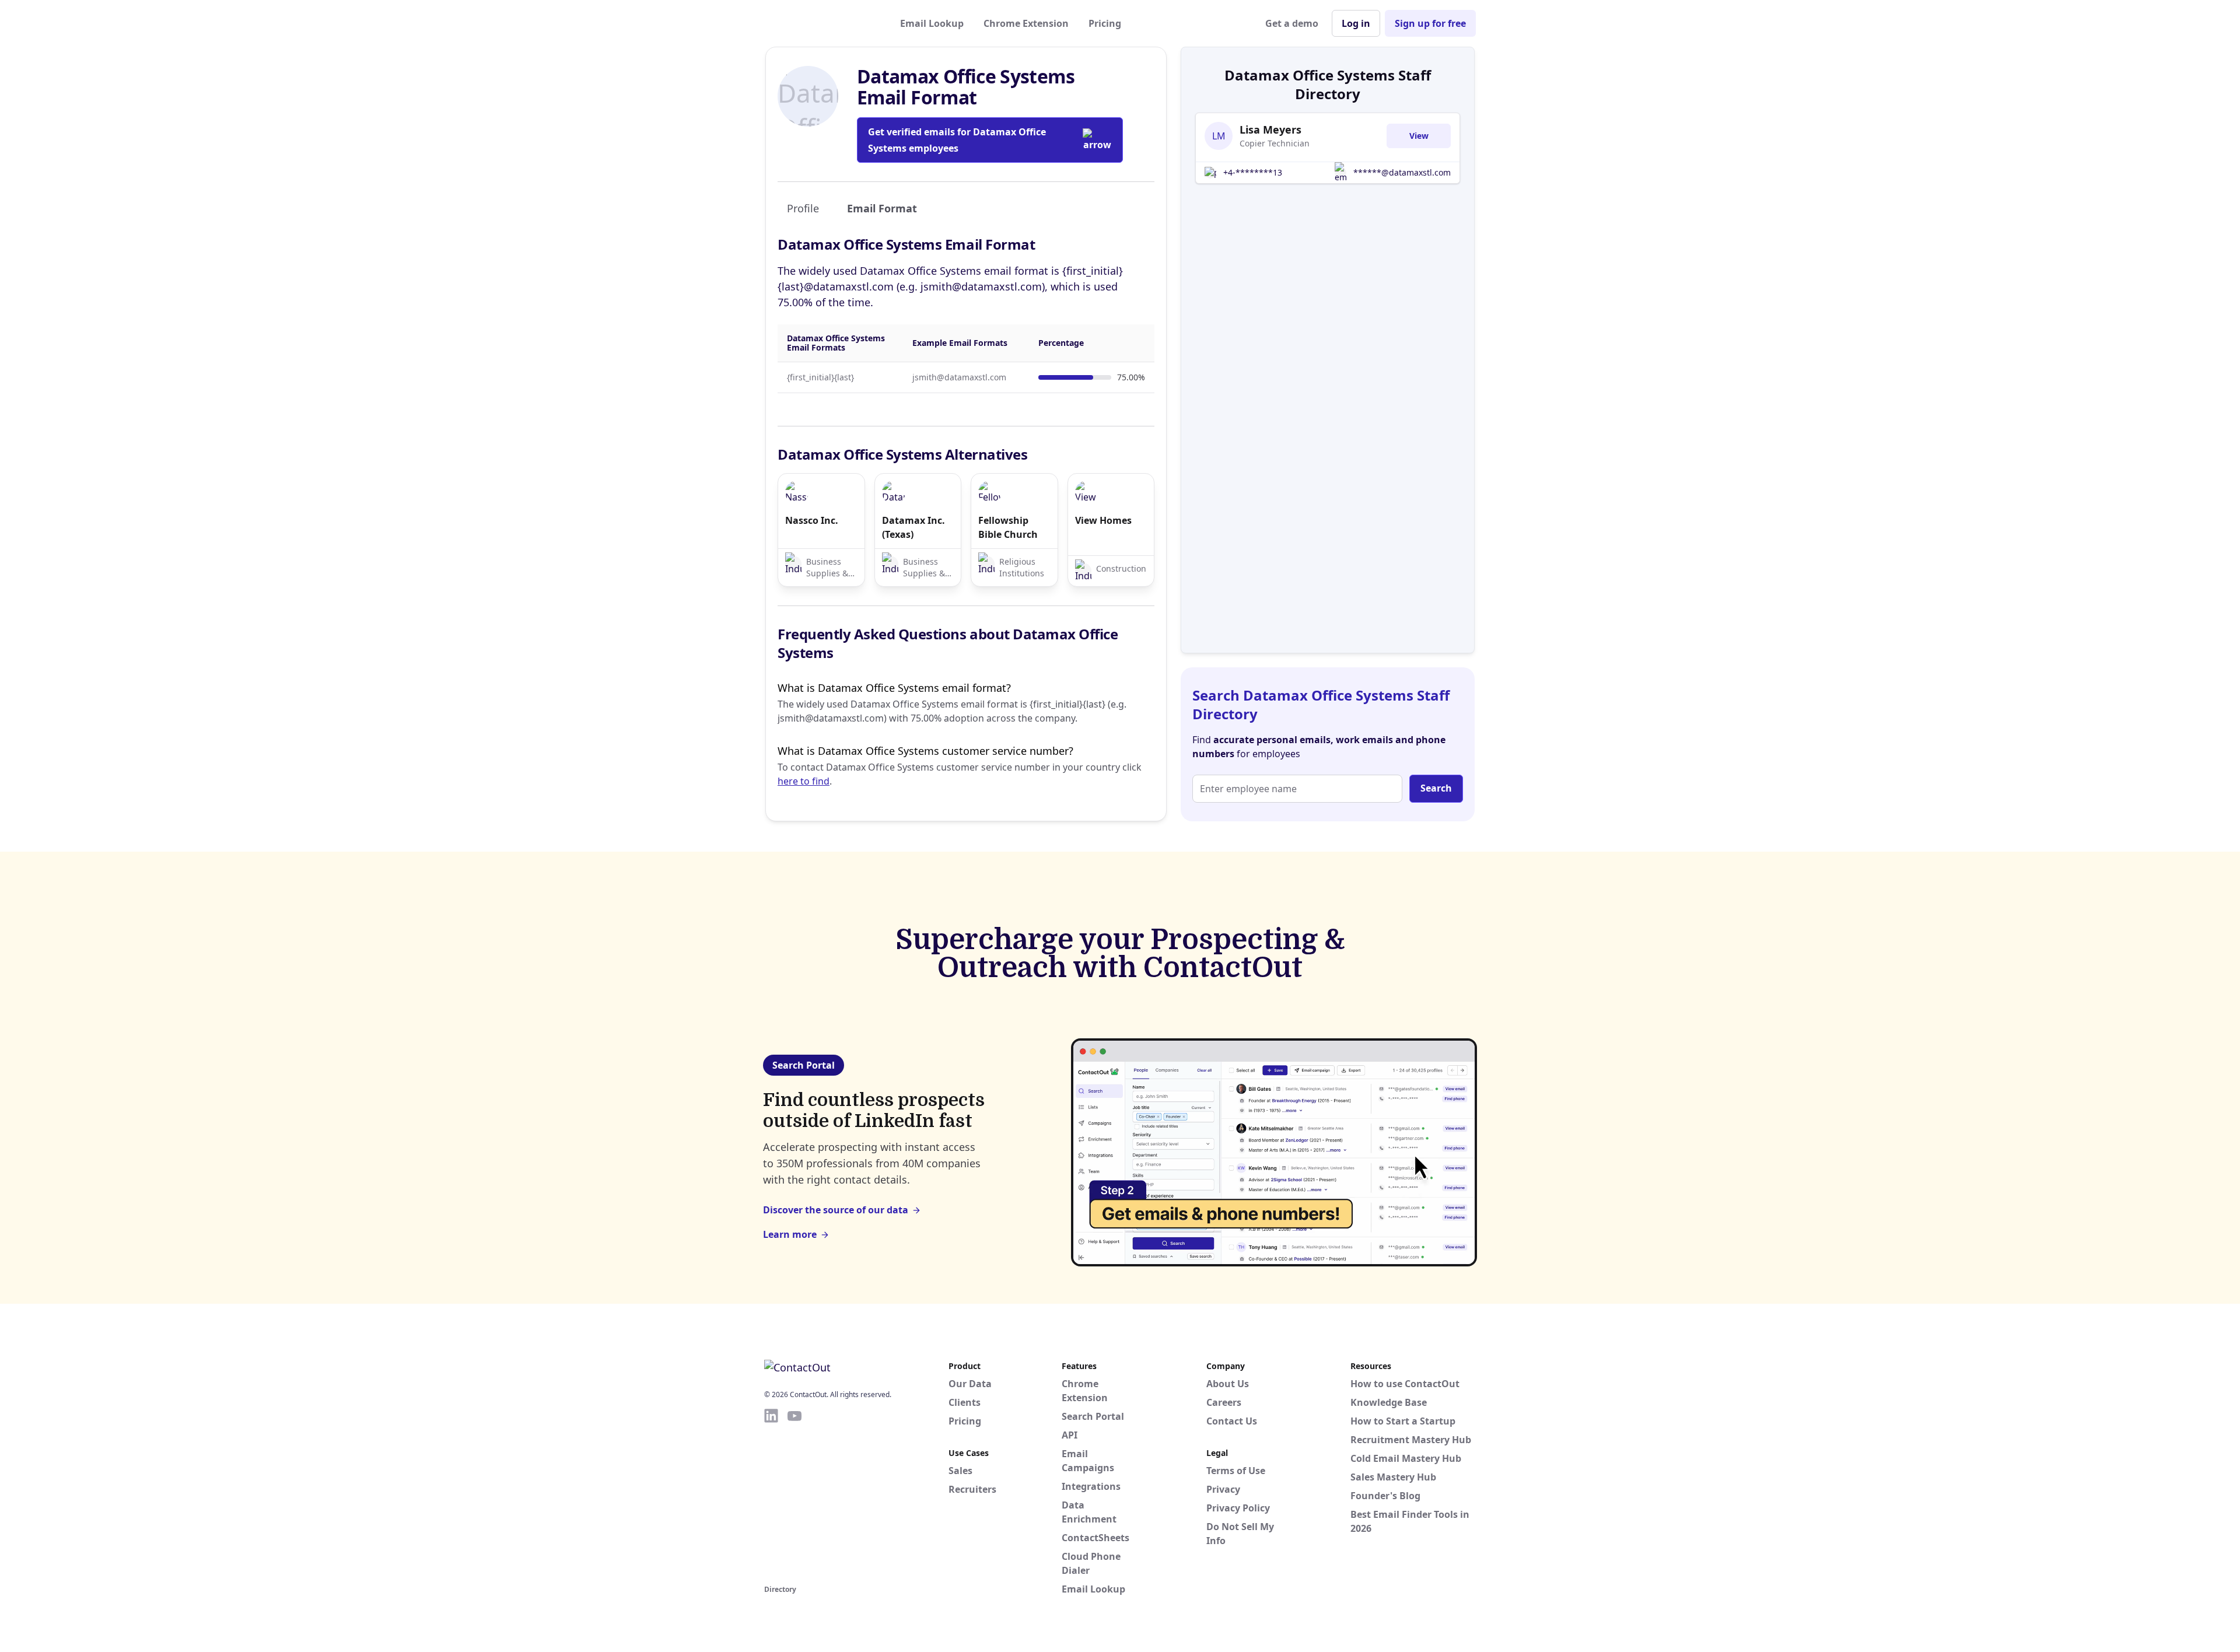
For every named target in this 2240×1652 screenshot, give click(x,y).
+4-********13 (1253, 172)
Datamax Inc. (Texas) (914, 527)
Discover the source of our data (836, 1210)
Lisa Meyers (1270, 129)
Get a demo (1292, 23)
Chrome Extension (1026, 23)
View (1419, 136)
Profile (803, 208)
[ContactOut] (821, 23)
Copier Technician (1275, 143)
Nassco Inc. (812, 520)
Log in (1356, 23)
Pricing (1105, 23)
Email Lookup (932, 23)
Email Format (882, 208)
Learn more (790, 1234)
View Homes (1103, 520)
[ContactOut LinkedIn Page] (771, 1494)
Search (1436, 788)
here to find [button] (804, 781)
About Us (1228, 1384)
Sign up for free (1430, 23)
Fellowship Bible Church (1008, 527)
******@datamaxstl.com (1402, 172)
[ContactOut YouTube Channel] (794, 1494)
